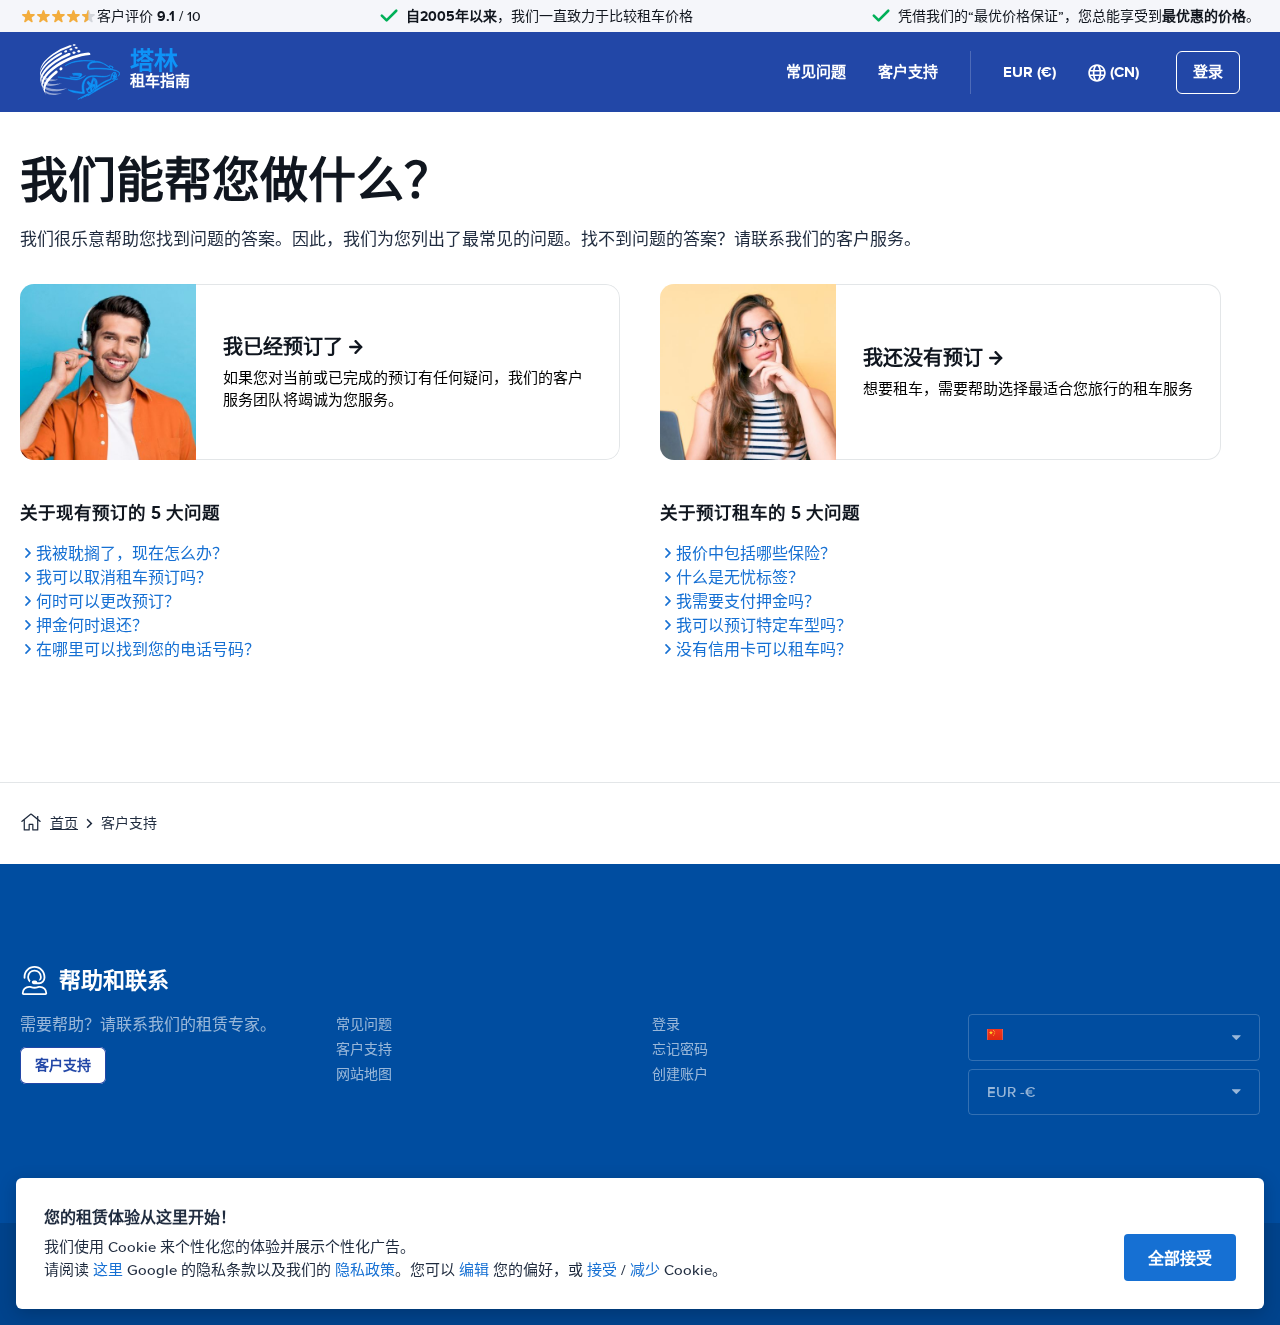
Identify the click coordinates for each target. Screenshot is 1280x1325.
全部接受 (1180, 1258)
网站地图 (364, 1074)
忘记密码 (680, 1049)
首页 (64, 823)
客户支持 (908, 72)
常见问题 (816, 72)
